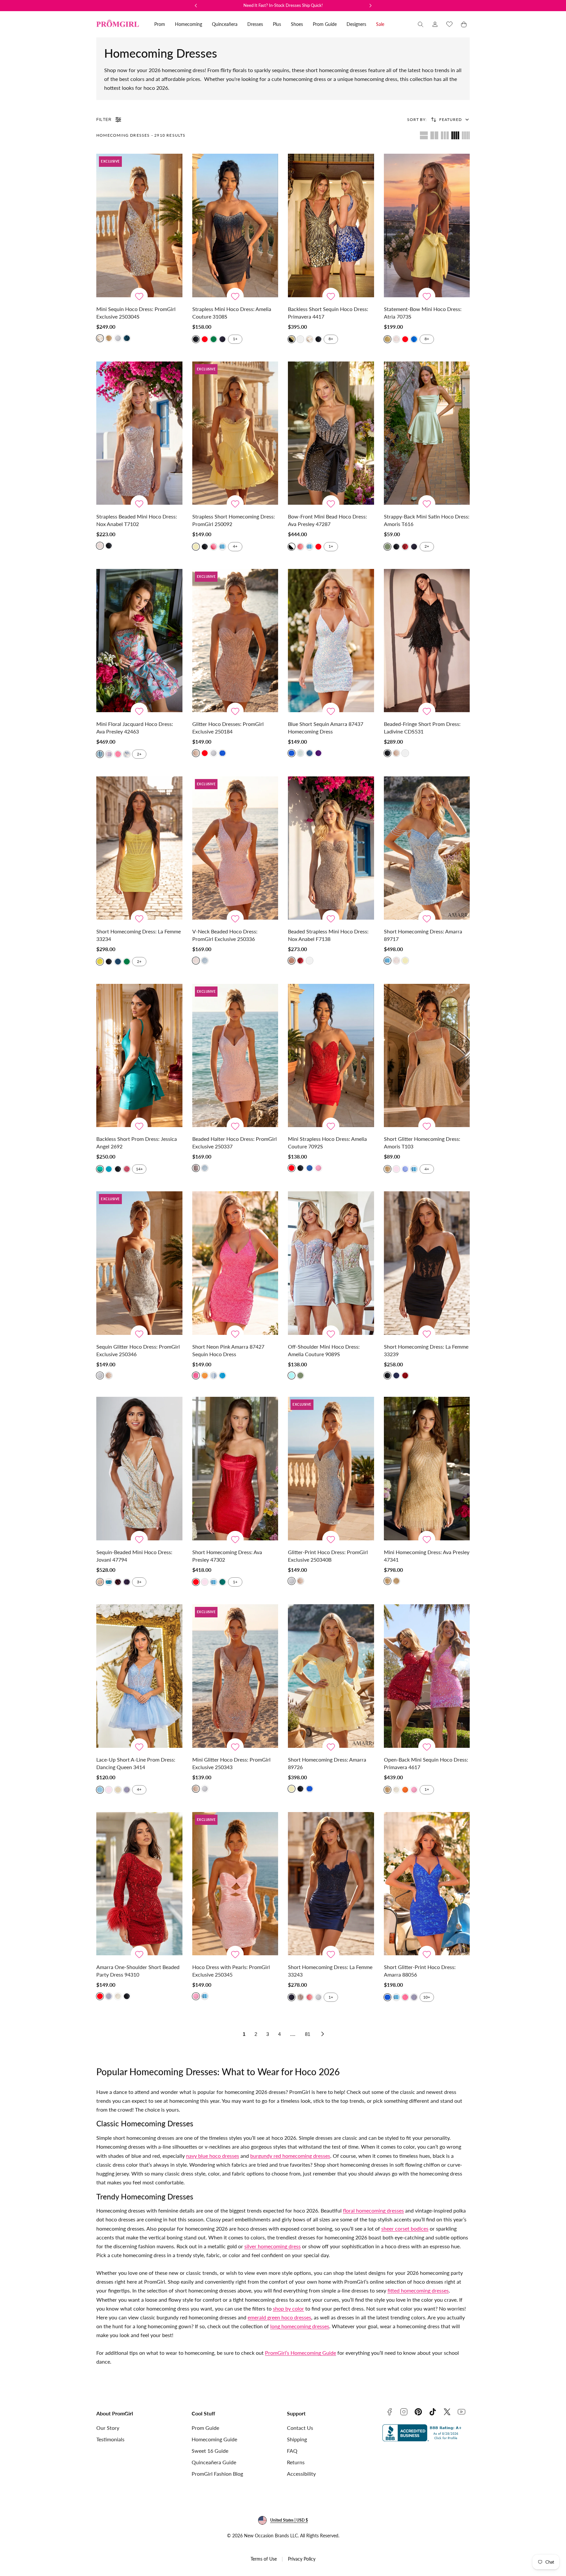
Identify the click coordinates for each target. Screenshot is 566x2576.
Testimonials (110, 2439)
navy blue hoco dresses (213, 2156)
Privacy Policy (302, 2559)
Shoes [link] (297, 24)
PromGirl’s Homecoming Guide (301, 2353)
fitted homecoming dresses (418, 2290)
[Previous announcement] (196, 6)
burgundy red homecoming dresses (290, 2156)
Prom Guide (205, 2428)
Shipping (297, 2439)
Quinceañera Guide (214, 2462)
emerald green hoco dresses (279, 2317)
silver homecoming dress (273, 2246)
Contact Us (300, 2428)
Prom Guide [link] (325, 24)
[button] (421, 24)
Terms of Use (264, 2559)
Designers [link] (356, 24)
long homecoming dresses (300, 2326)
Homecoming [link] (189, 24)
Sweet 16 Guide (210, 2451)
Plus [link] (277, 24)
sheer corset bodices (405, 2228)
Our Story (108, 2428)
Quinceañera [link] (225, 24)
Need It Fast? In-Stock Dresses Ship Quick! (283, 5)
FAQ (292, 2451)
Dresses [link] (255, 24)
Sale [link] (380, 24)
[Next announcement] (370, 6)
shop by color (288, 2308)
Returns (296, 2462)
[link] (435, 24)
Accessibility (301, 2474)
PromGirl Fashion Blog (217, 2474)
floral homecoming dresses (373, 2210)
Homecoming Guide (214, 2439)
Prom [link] (160, 24)
